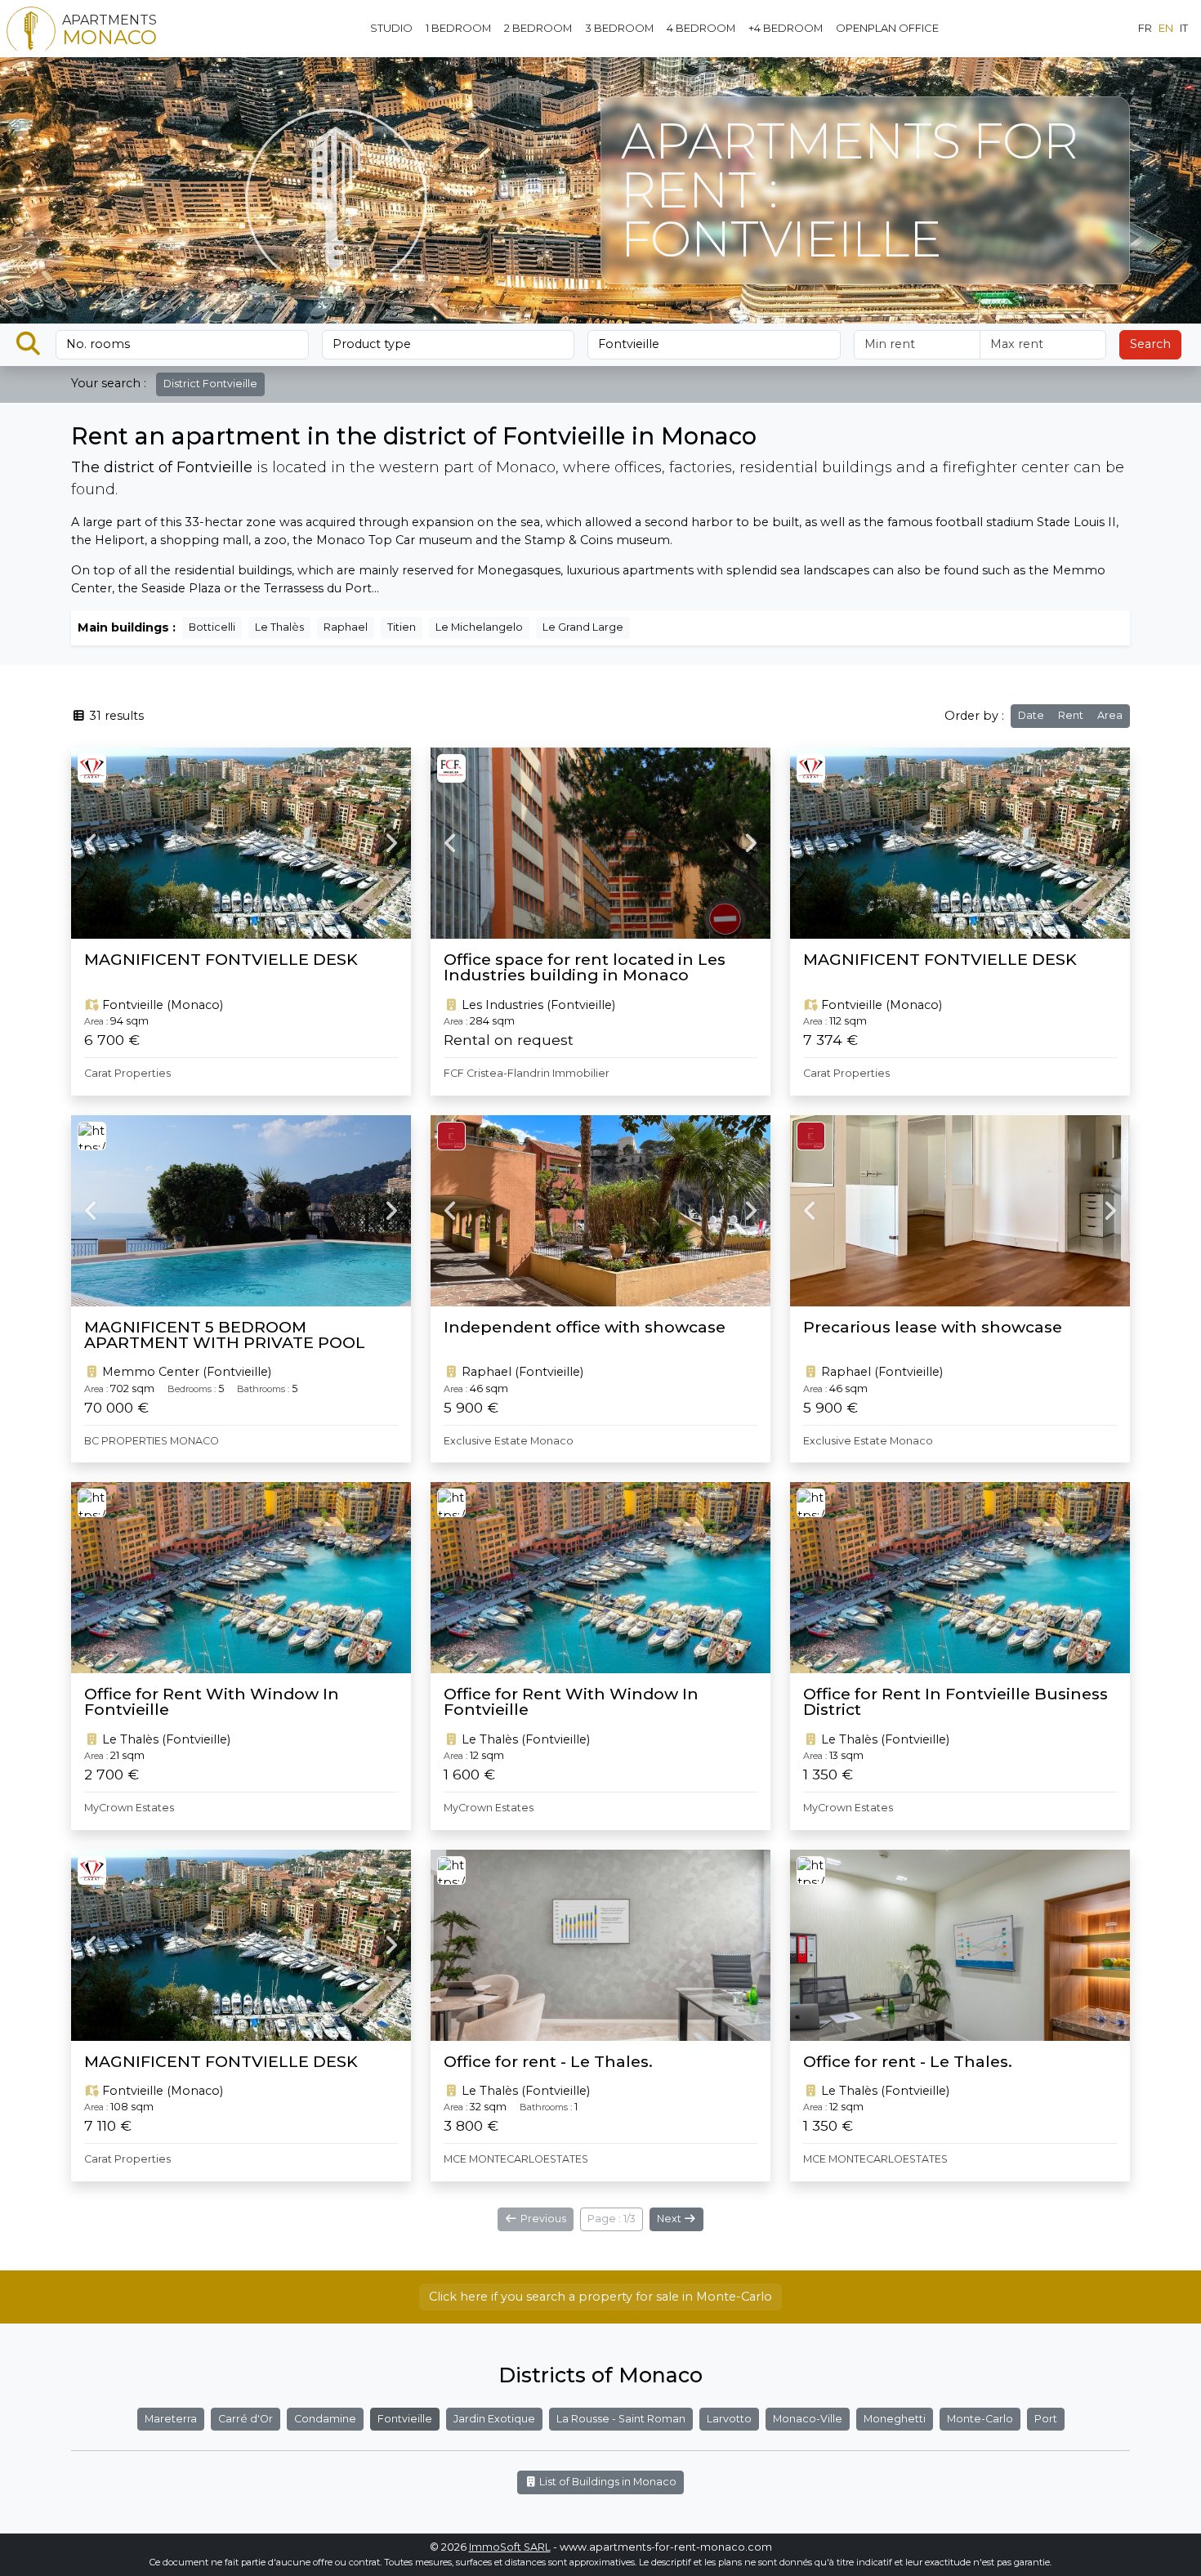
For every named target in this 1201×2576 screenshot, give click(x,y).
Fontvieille (405, 2419)
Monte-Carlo (980, 2419)
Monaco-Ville (808, 2419)
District (210, 384)
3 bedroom (619, 28)
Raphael (346, 627)
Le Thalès (279, 627)
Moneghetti (895, 2419)
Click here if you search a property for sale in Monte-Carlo (600, 2297)
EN (1166, 28)
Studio (391, 28)
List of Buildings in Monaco (607, 2482)
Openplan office (887, 28)
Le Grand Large (583, 627)
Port (1046, 2419)
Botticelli (212, 627)
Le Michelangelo (479, 627)
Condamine (325, 2419)
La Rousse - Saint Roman (621, 2419)
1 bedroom (458, 28)
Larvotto (729, 2419)
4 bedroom (701, 28)
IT (1184, 28)
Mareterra (171, 2419)
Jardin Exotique (494, 2419)
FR (1145, 28)
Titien (402, 627)
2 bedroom (538, 28)
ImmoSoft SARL (510, 2547)
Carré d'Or (246, 2419)
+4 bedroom (786, 28)
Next (670, 2219)
